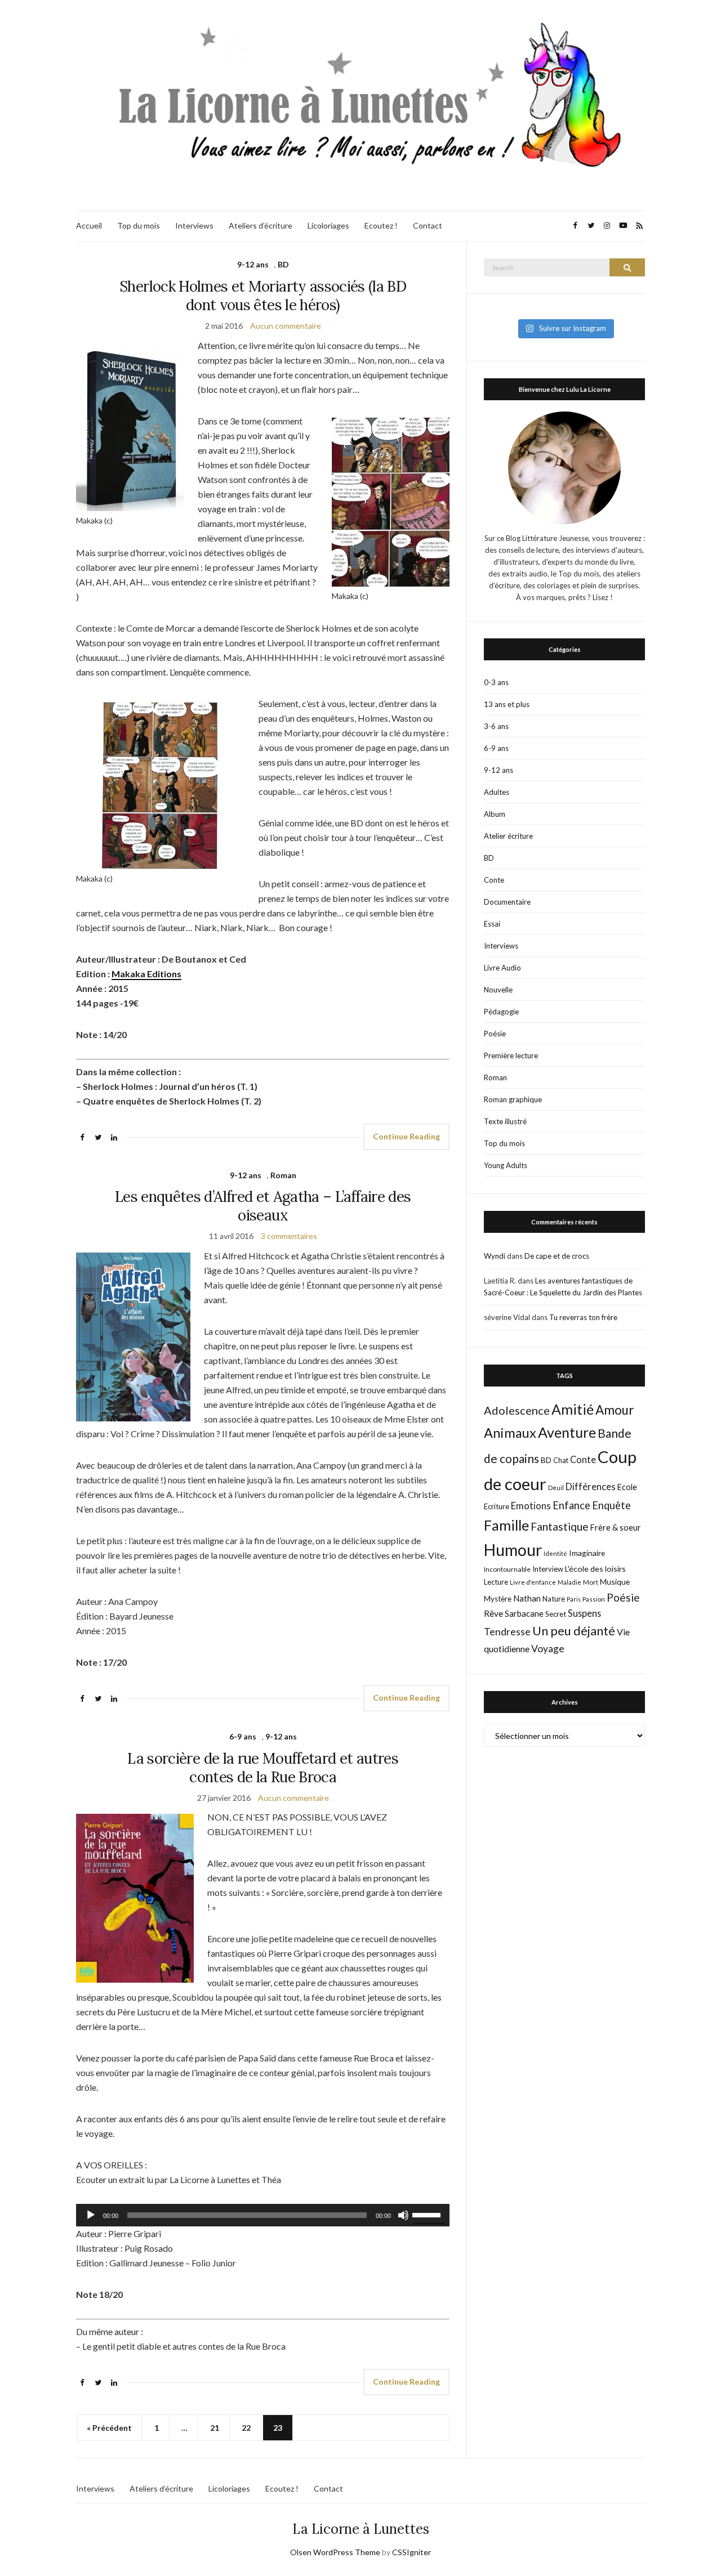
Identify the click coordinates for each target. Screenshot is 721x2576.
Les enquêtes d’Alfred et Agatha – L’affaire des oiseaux (263, 1206)
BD (283, 264)
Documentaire (507, 902)
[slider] (428, 2214)
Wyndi (495, 1256)
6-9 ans (243, 1736)
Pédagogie (501, 1012)
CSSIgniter (411, 2552)
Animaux (510, 1433)
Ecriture (497, 1506)
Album (495, 814)
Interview (548, 1569)
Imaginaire (587, 1553)
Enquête (611, 1505)
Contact (428, 225)
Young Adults (506, 1165)
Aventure (567, 1432)
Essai (492, 924)
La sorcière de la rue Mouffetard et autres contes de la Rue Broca (263, 1768)
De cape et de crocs (557, 1256)
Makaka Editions (146, 974)
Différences (591, 1487)
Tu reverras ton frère (583, 1317)
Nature (554, 1599)
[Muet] (403, 2215)
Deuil (556, 1488)
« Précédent (109, 2428)
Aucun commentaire (286, 326)
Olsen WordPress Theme (335, 2552)
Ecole (627, 1487)
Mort (591, 1582)
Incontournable (507, 1569)
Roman (283, 1175)
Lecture (496, 1582)
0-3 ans (496, 682)
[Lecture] (91, 2215)
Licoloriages (328, 225)
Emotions (531, 1506)
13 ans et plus (507, 704)
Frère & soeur (616, 1528)
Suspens (584, 1613)
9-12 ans (253, 264)
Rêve (493, 1613)
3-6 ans (496, 726)
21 (215, 2428)
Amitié (573, 1409)
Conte (494, 880)
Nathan (527, 1598)
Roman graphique (513, 1099)
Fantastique (560, 1526)
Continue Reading (406, 1136)
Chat (561, 1460)
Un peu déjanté (574, 1631)
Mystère (498, 1599)
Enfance (571, 1505)
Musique (615, 1582)
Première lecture (511, 1056)
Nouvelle (498, 990)
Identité (555, 1553)
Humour (513, 1550)
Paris (574, 1599)
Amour (615, 1410)
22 (246, 2428)
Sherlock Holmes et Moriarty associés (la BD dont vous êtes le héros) (263, 296)
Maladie (569, 1582)
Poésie (495, 1034)
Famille (506, 1525)
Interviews (194, 225)
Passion (594, 1599)
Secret (556, 1614)
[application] (263, 2215)
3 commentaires (289, 1236)
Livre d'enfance (533, 1582)
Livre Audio (502, 968)
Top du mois (139, 225)
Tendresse (507, 1632)
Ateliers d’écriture (261, 225)
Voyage (548, 1649)
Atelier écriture (508, 836)
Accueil (89, 225)
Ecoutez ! (381, 225)
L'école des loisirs (595, 1569)
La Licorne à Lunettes (361, 2529)
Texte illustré (505, 1121)
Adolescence (517, 1410)
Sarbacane (524, 1613)
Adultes (497, 792)
